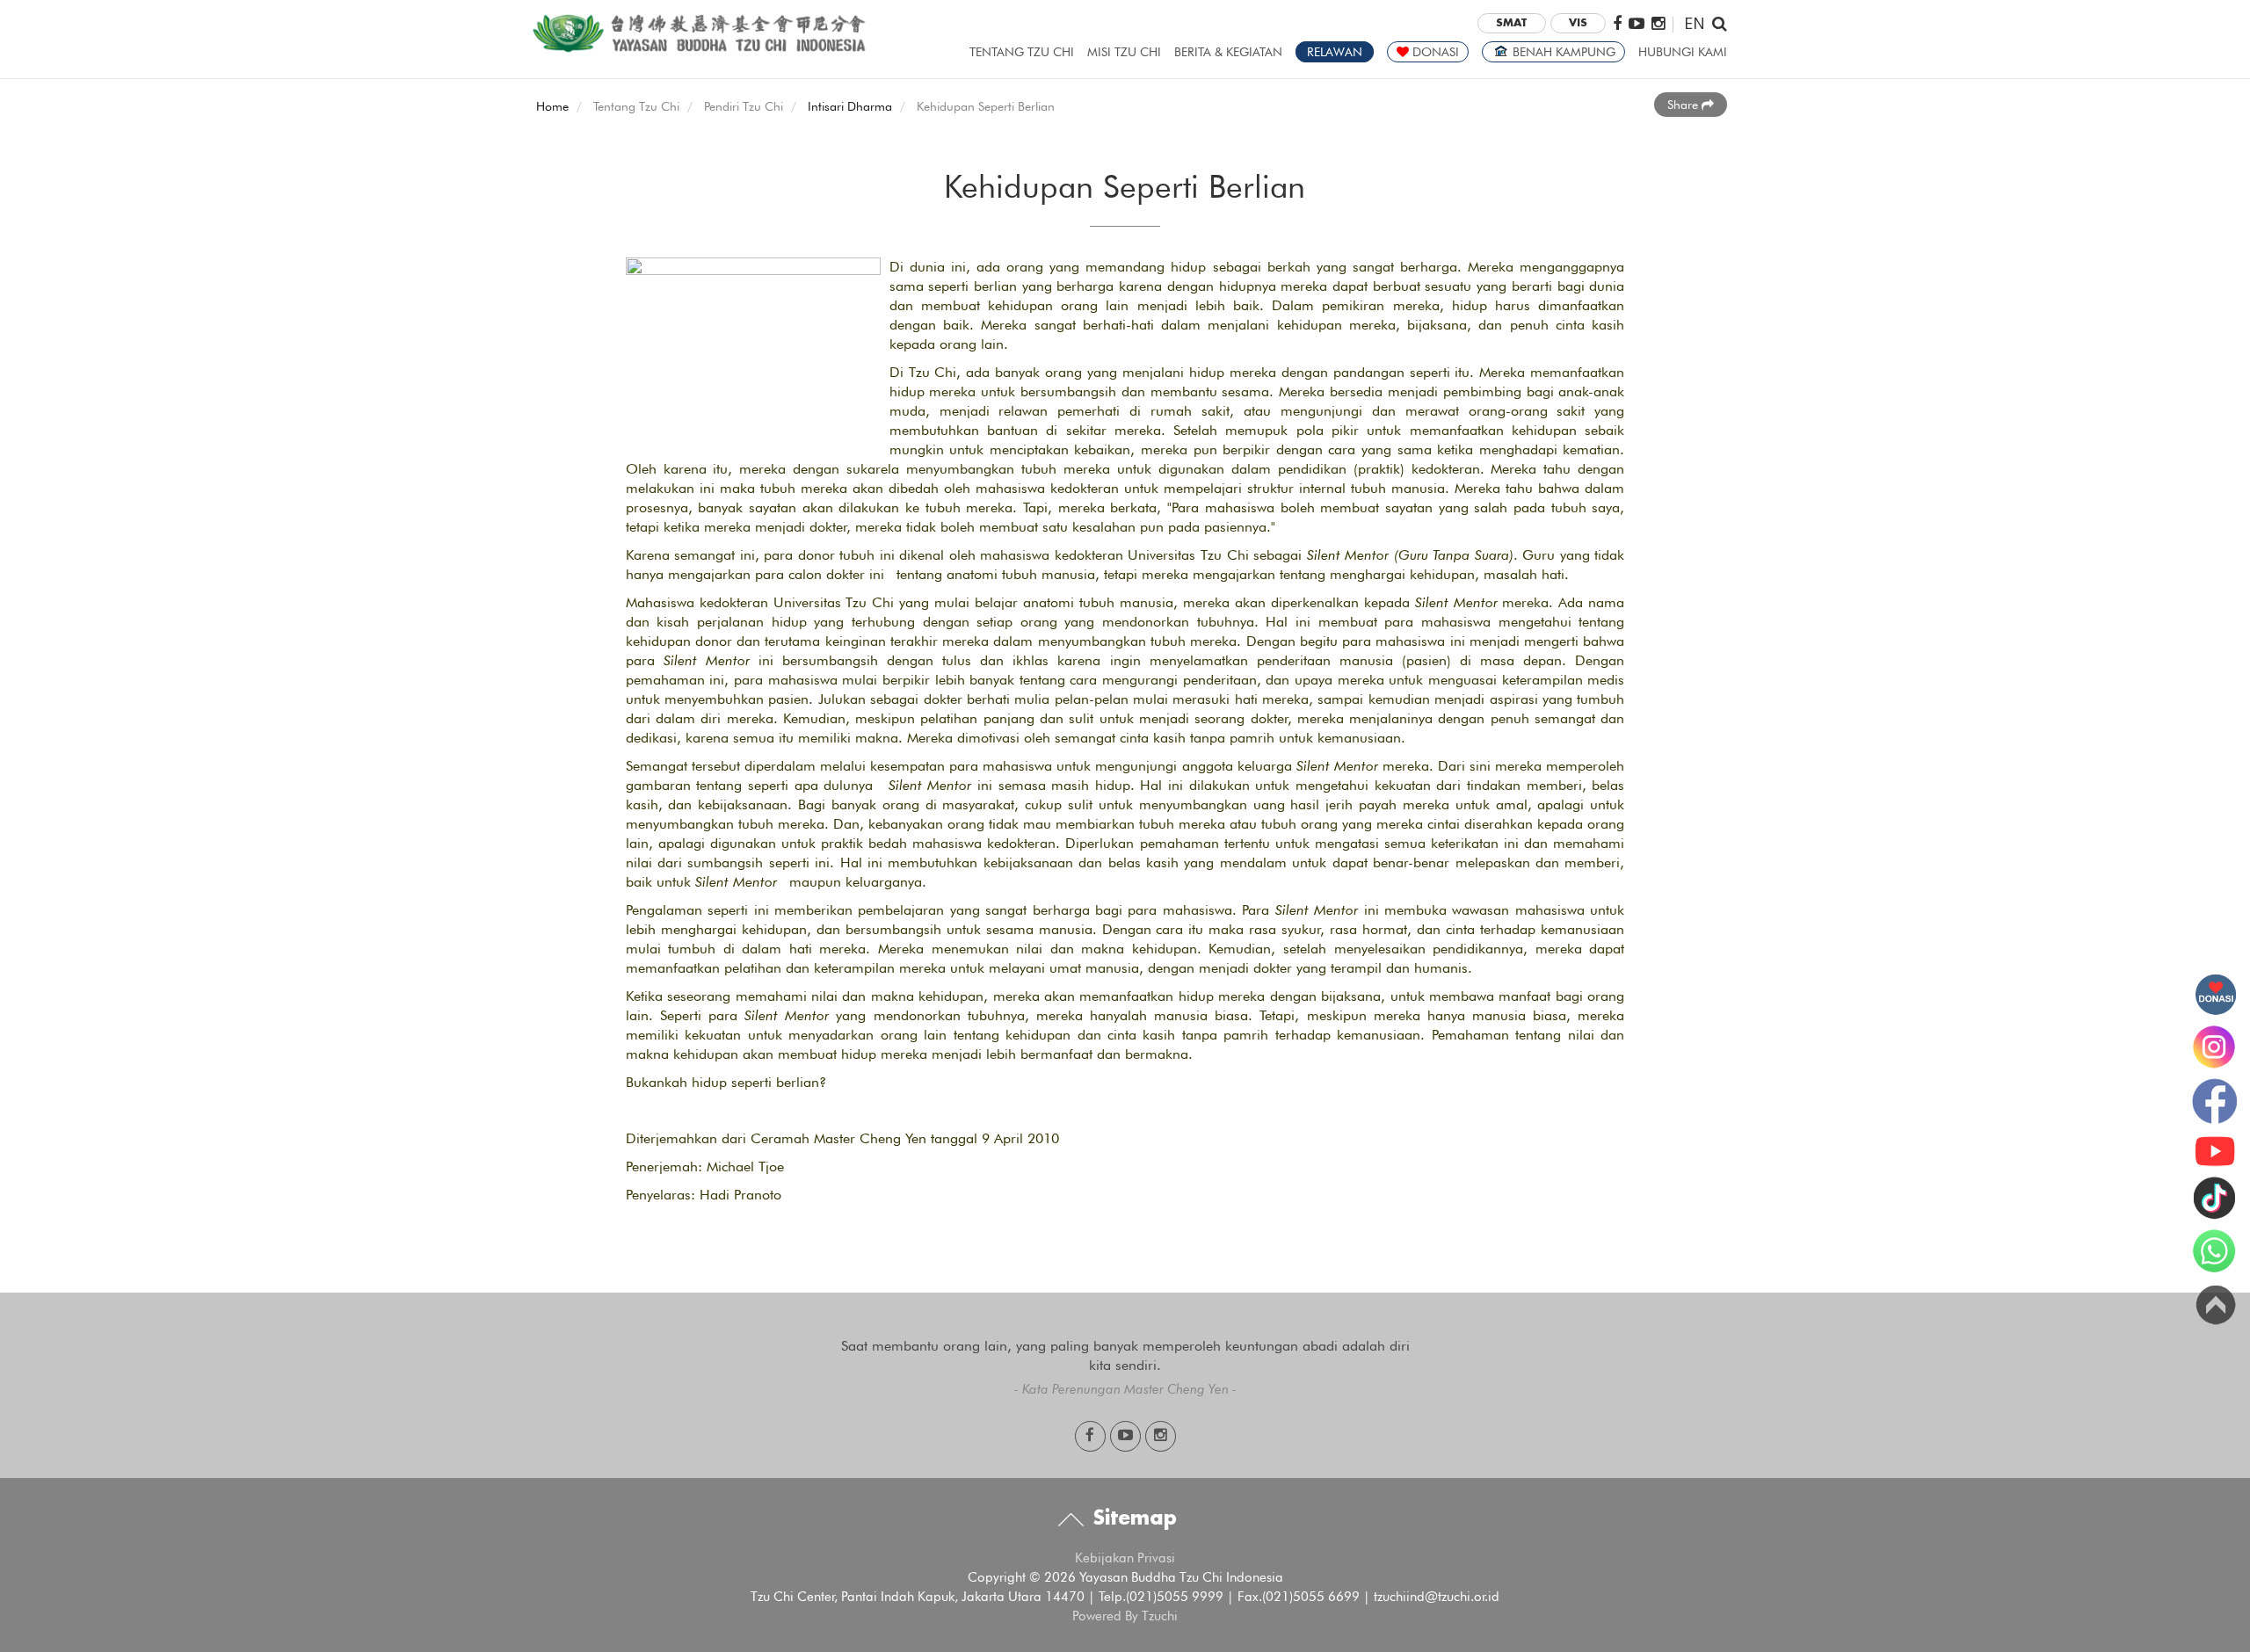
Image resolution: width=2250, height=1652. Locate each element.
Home (552, 106)
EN (1695, 22)
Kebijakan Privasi (1125, 1558)
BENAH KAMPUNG (1562, 52)
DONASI (1434, 52)
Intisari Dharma (850, 106)
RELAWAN (1335, 52)
